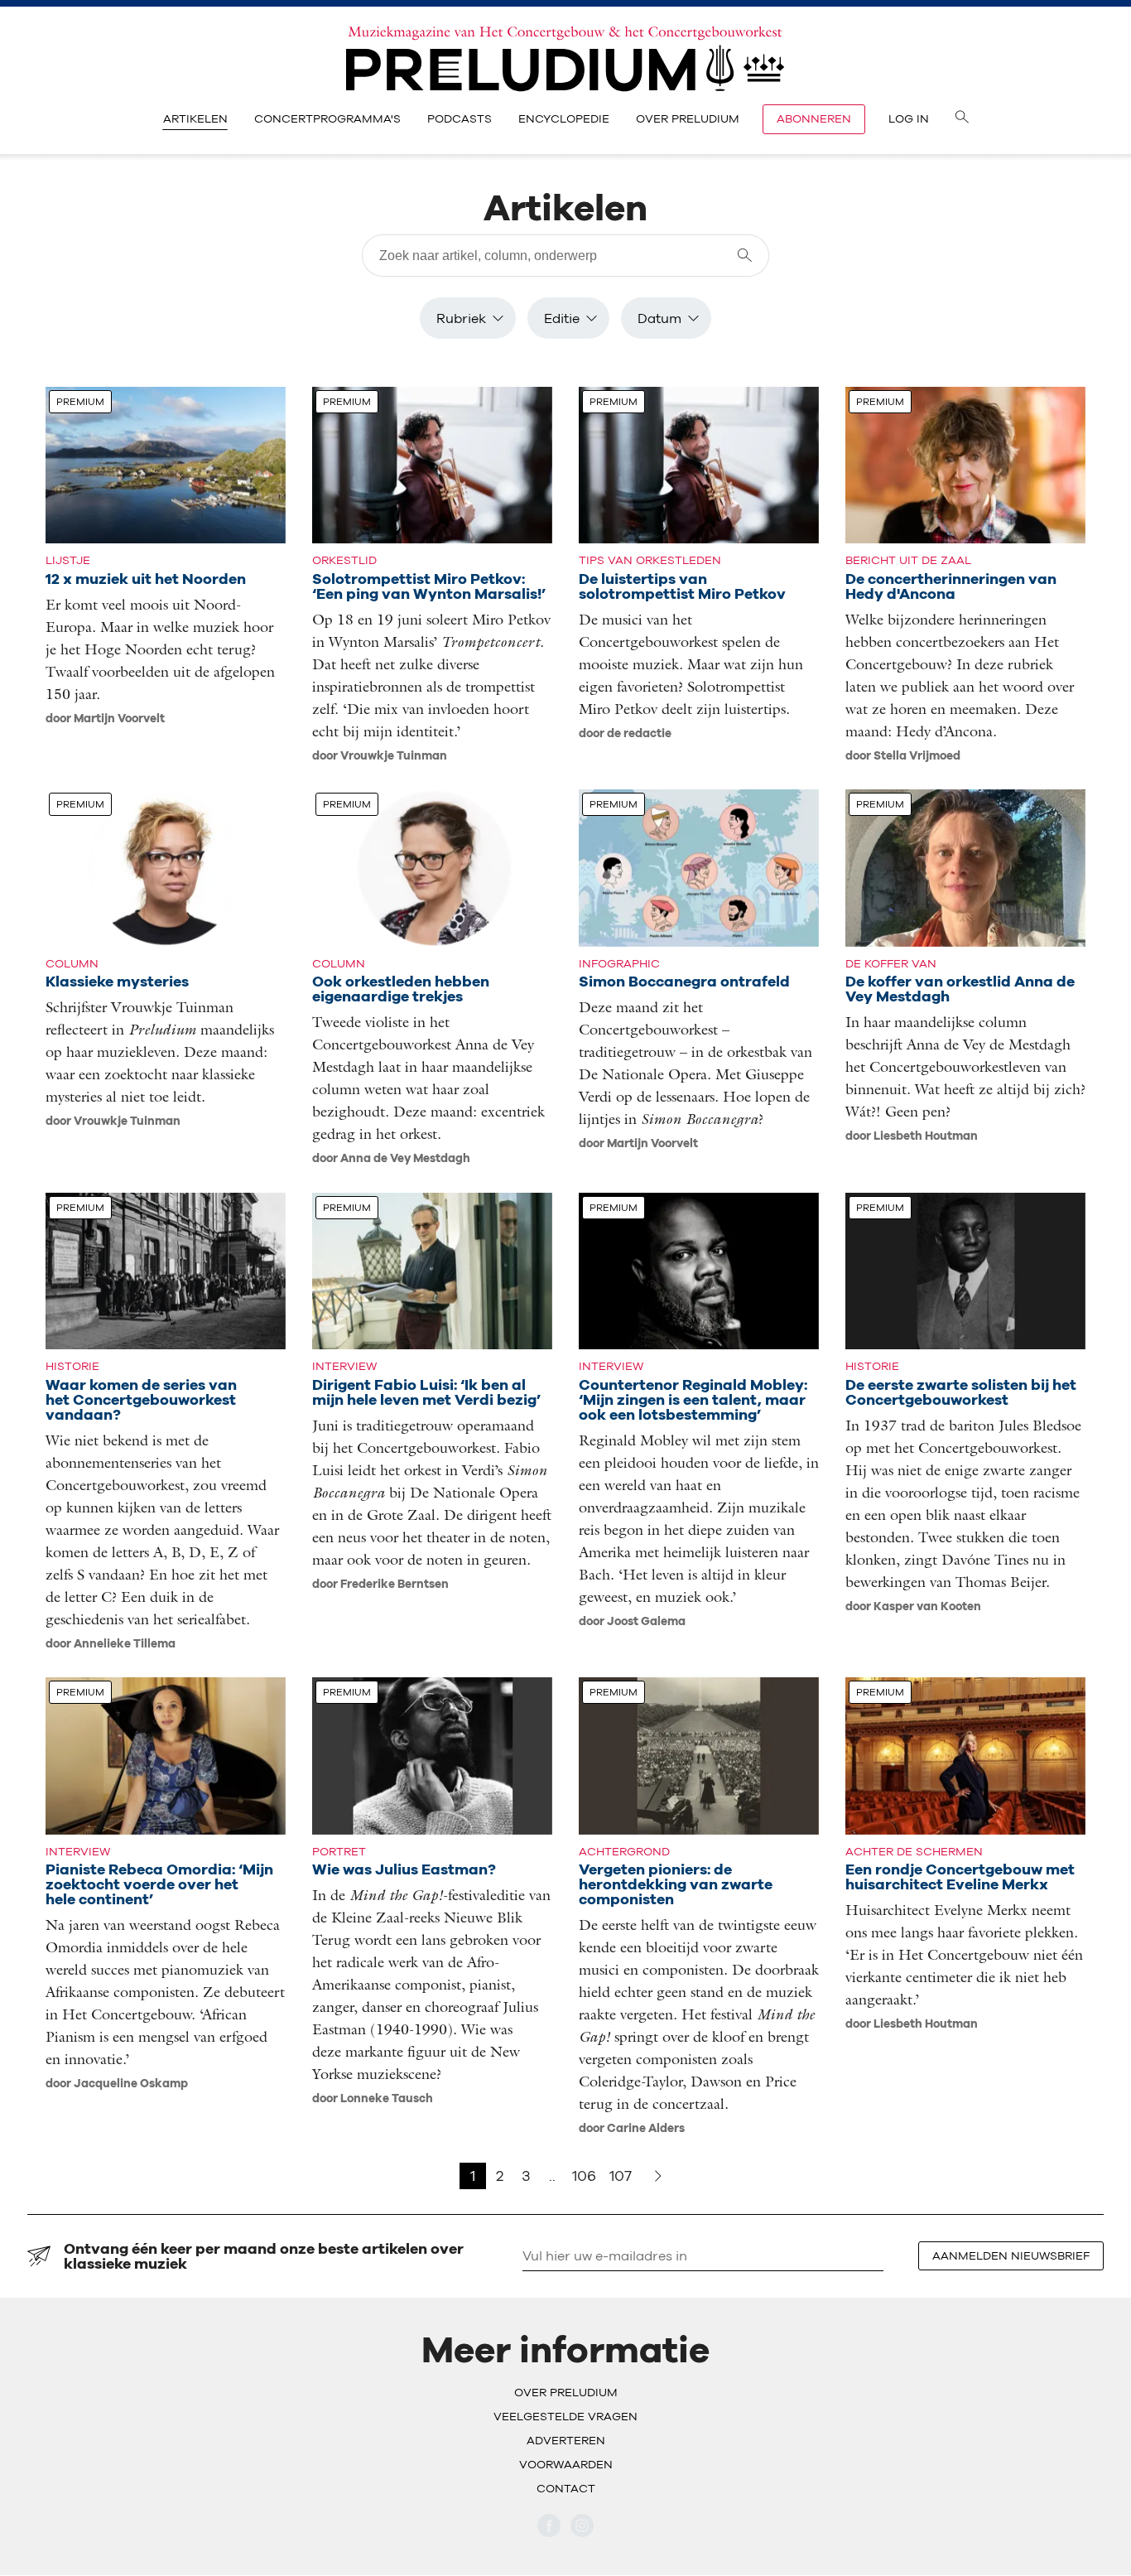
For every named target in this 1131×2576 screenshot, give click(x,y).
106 (584, 2176)
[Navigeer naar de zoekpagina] (962, 119)
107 (621, 2176)
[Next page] (658, 2176)
